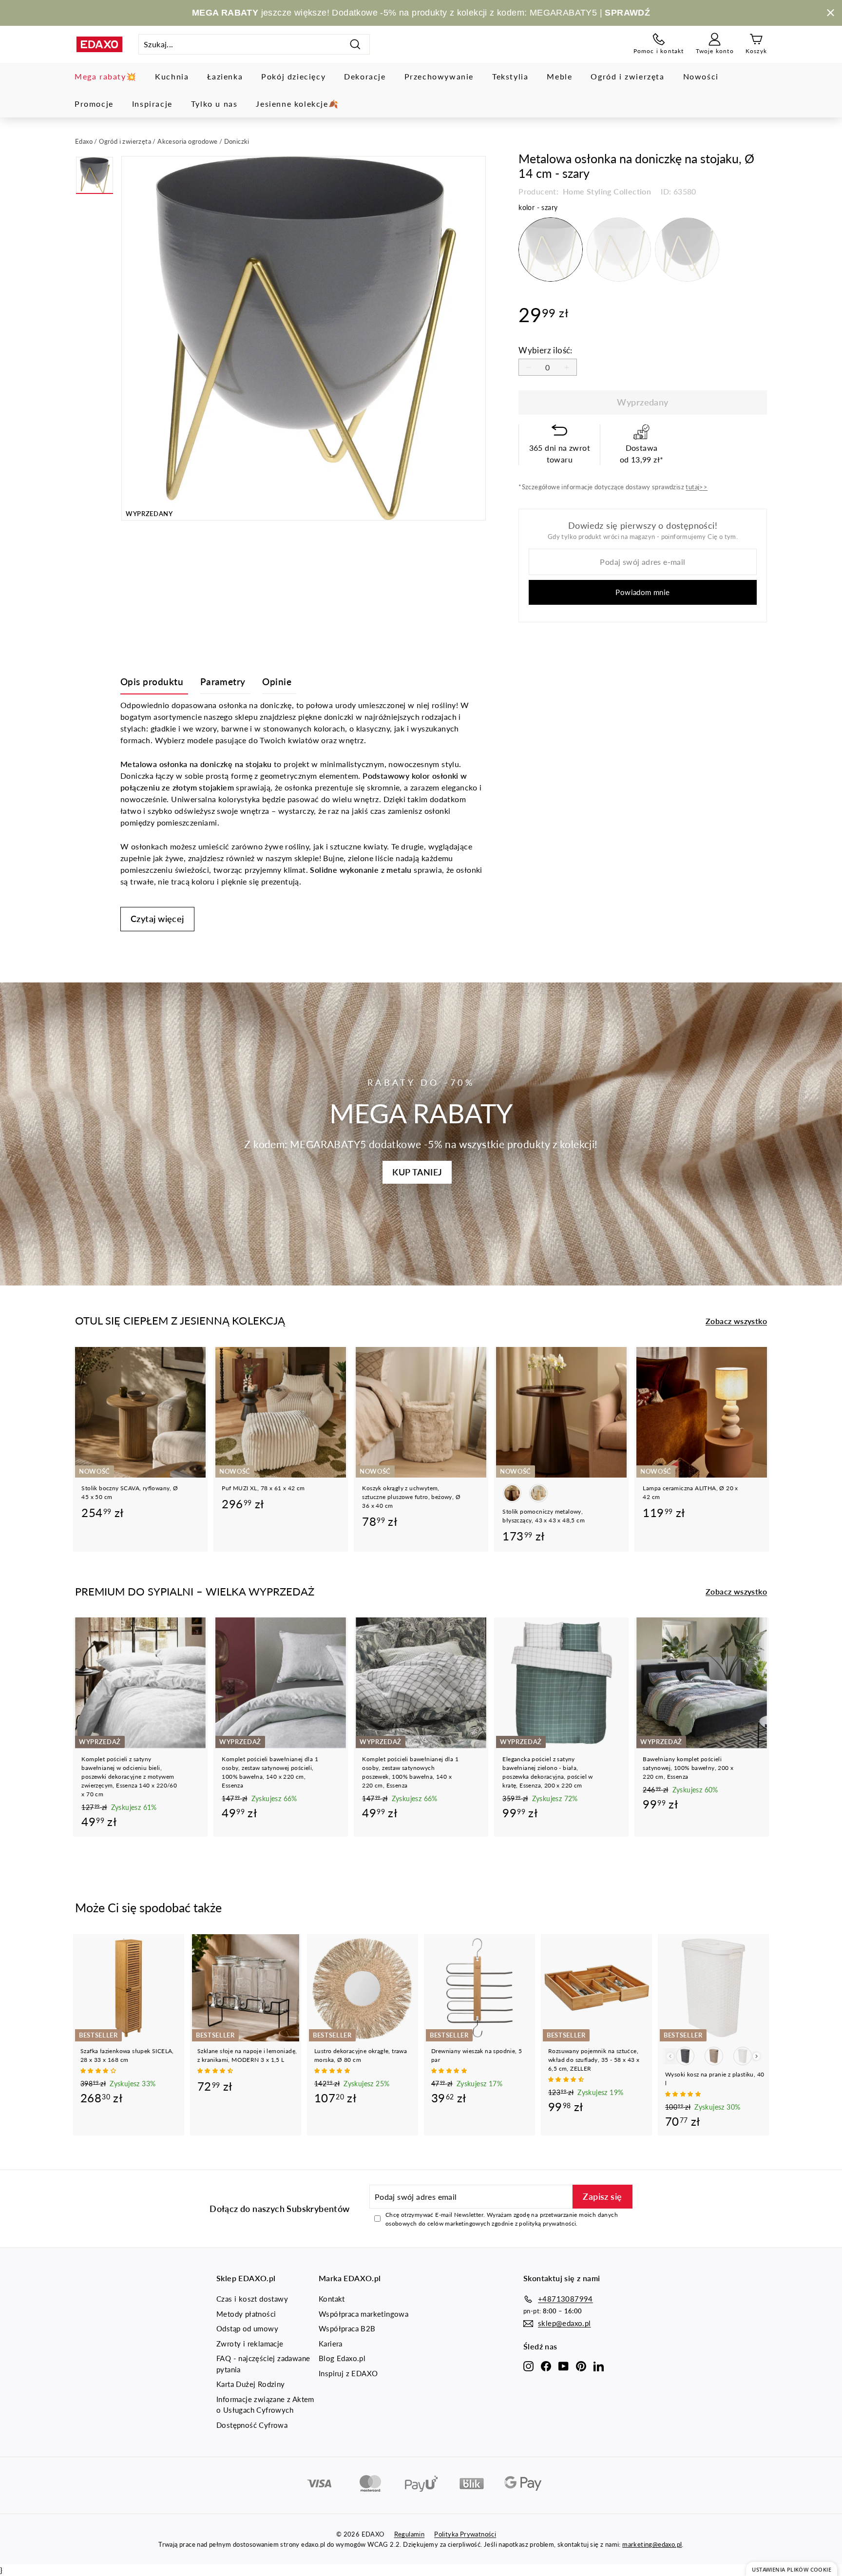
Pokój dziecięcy (293, 76)
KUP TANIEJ (417, 1172)
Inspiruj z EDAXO (348, 2373)
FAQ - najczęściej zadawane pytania (263, 2364)
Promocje (94, 104)
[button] (99, 2070)
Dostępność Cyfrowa (252, 2425)
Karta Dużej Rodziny (251, 2384)
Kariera (331, 2344)
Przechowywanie (439, 76)
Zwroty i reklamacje (250, 2344)
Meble (559, 76)
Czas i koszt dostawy (252, 2299)
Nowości (701, 76)
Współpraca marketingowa (364, 2314)
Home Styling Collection (606, 191)
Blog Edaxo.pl (342, 2358)
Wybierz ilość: (545, 350)
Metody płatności (246, 2314)
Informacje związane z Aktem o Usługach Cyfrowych (265, 2405)
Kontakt (332, 2299)
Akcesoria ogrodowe (187, 141)
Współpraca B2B (347, 2328)
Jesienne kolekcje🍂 (297, 104)
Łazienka (225, 76)
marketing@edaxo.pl (652, 2544)
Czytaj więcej (157, 919)
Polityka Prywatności (465, 2534)
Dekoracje (365, 76)
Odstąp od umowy (247, 2328)
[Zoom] (304, 338)
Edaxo (84, 141)
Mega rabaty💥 (105, 76)
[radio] (551, 250)
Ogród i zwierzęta (627, 76)
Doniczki (237, 141)
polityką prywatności (547, 2223)
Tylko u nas (214, 104)
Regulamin (410, 2534)
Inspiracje (152, 104)
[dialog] (792, 2569)
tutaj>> (697, 487)
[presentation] (756, 2056)
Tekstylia (510, 76)
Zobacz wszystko (736, 1321)
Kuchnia (172, 76)
